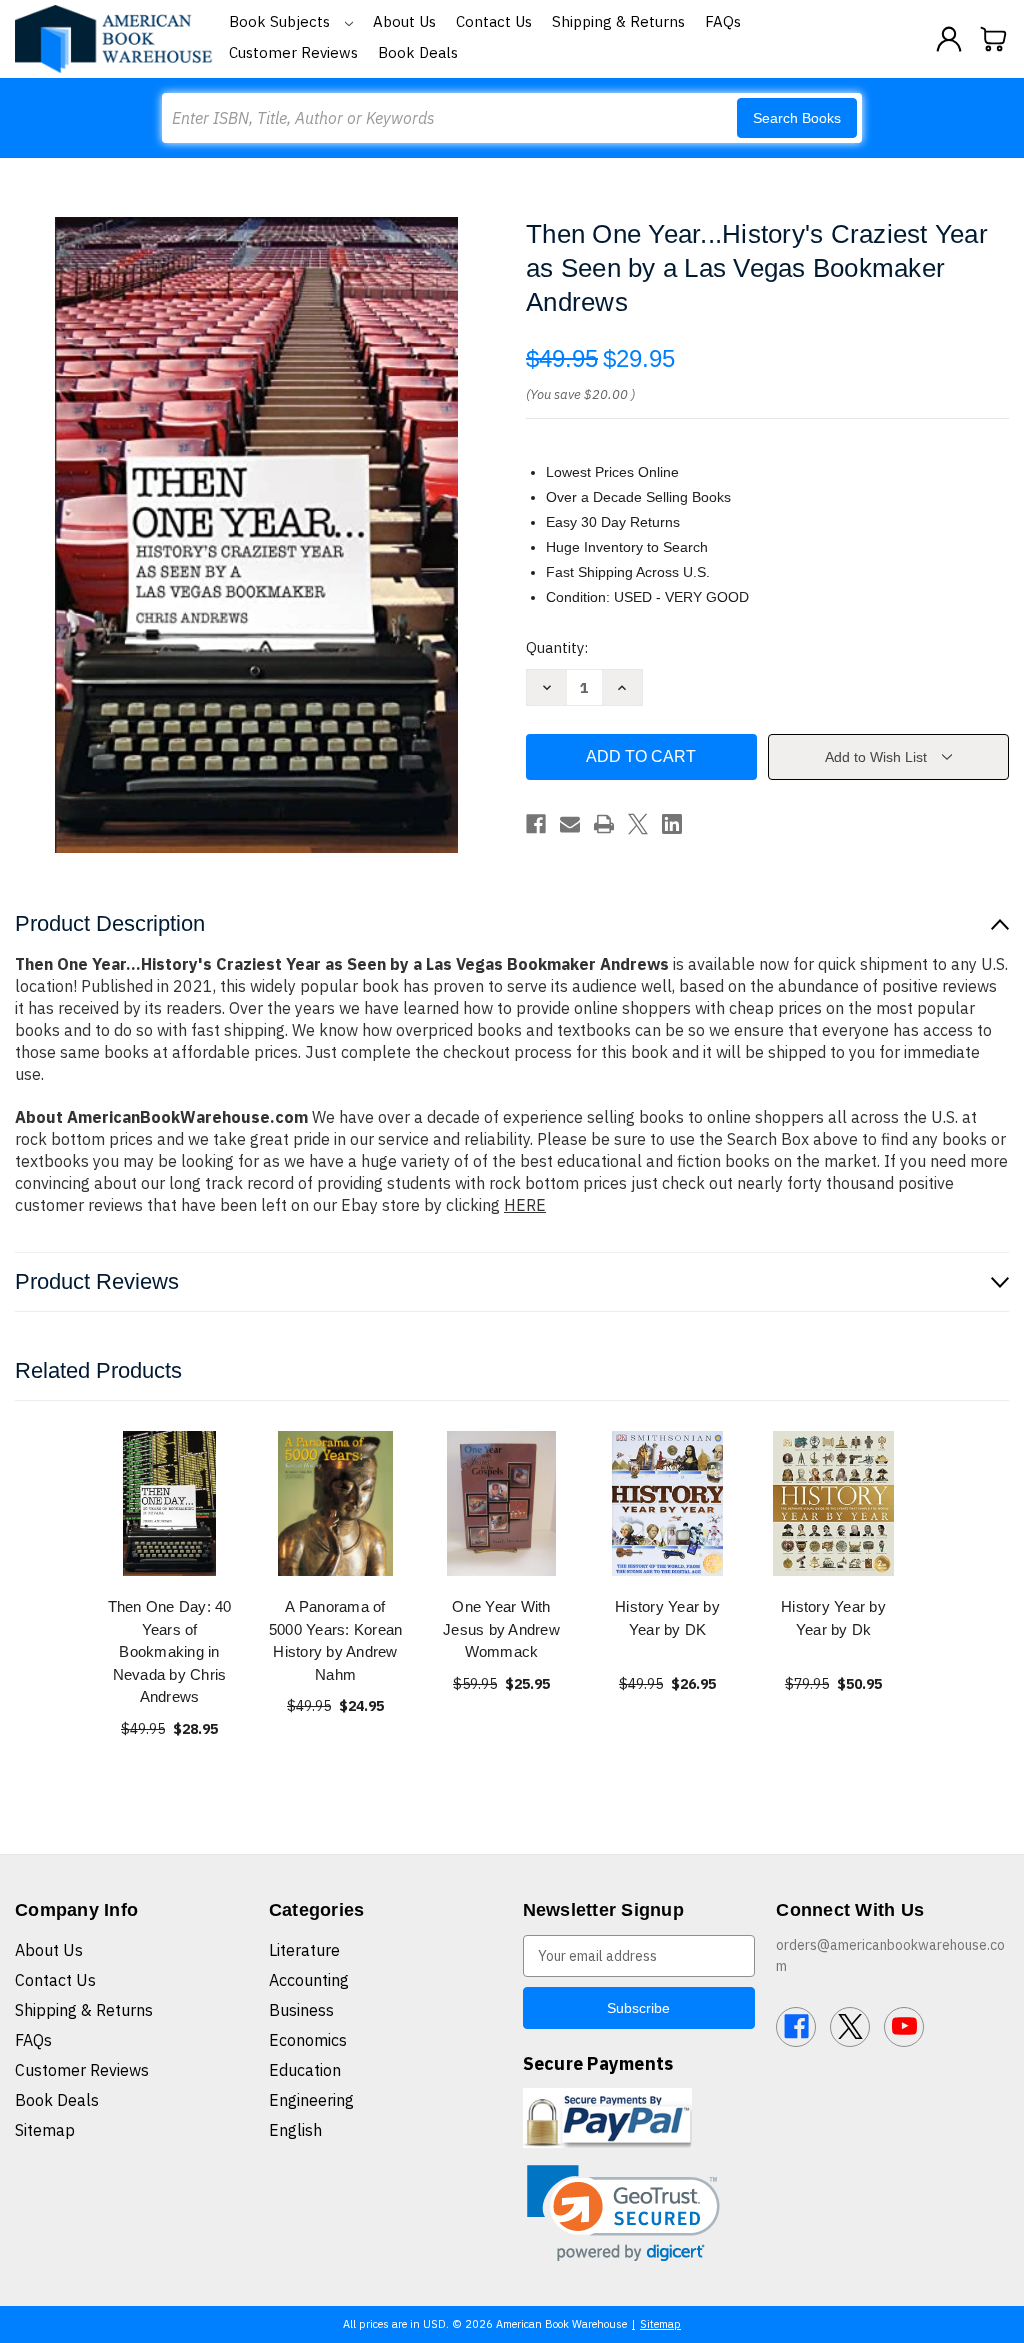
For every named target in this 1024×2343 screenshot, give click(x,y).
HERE (525, 1205)
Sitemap (45, 2130)
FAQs (723, 21)
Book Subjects (281, 21)
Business (301, 2010)
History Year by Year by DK (667, 1618)
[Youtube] (904, 2027)
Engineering (311, 2100)
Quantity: (557, 647)
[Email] (570, 824)
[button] (623, 2213)
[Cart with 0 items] (994, 39)
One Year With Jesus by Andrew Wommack (501, 1629)
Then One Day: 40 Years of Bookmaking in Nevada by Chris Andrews (170, 1651)
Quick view (170, 1503)
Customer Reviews (293, 52)
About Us (404, 21)
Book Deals (418, 52)
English (295, 2130)
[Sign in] (949, 39)
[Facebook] (536, 824)
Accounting (309, 1980)
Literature (304, 1950)
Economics (308, 2040)
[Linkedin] (672, 824)
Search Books (797, 118)
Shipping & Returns (618, 21)
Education (305, 2070)
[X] (638, 824)
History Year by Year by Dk (833, 1618)
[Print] (604, 824)
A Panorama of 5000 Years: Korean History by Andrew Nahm (336, 1640)
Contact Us (494, 21)
